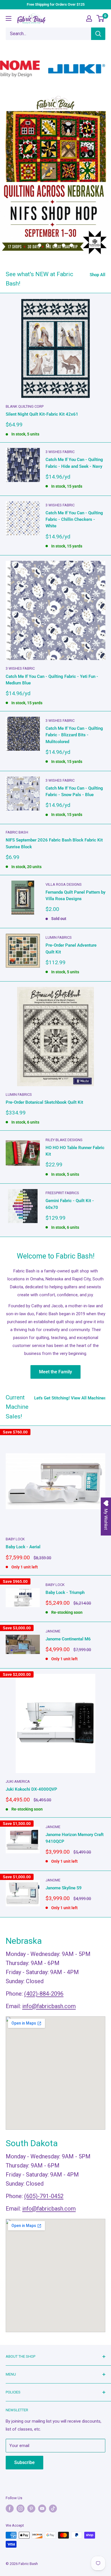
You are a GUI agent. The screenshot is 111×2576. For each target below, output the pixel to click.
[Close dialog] (80, 1249)
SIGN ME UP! (56, 1307)
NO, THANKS (55, 1322)
